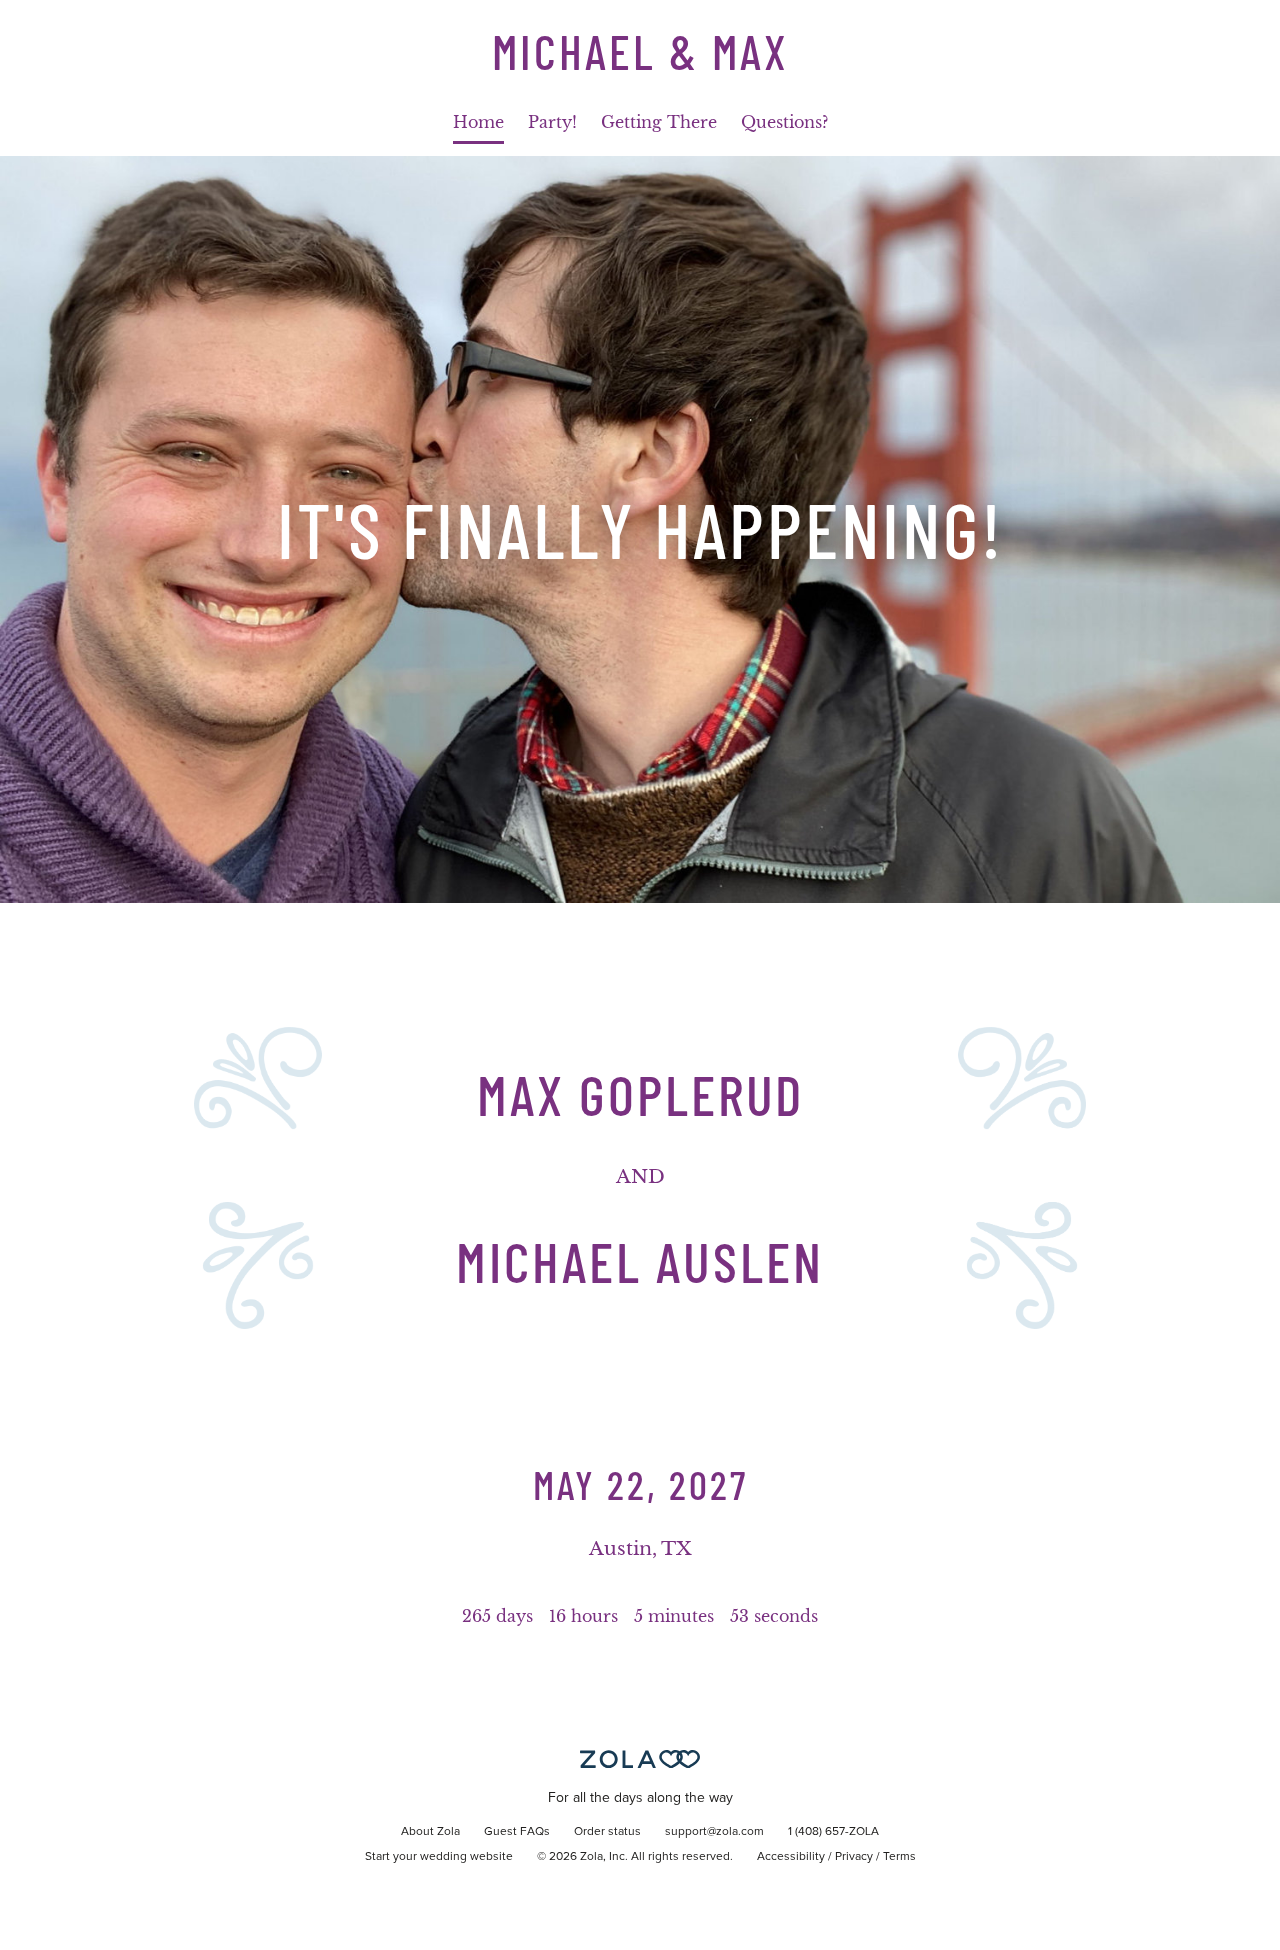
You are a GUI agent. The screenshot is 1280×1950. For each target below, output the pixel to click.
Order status (607, 1832)
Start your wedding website (439, 1857)
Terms (899, 1857)
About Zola (430, 1832)
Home (478, 122)
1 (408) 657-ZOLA (833, 1832)
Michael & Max (640, 51)
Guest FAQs (517, 1832)
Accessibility (791, 1857)
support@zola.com (714, 1832)
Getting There (659, 122)
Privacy (854, 1857)
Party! (552, 122)
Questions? (784, 122)
